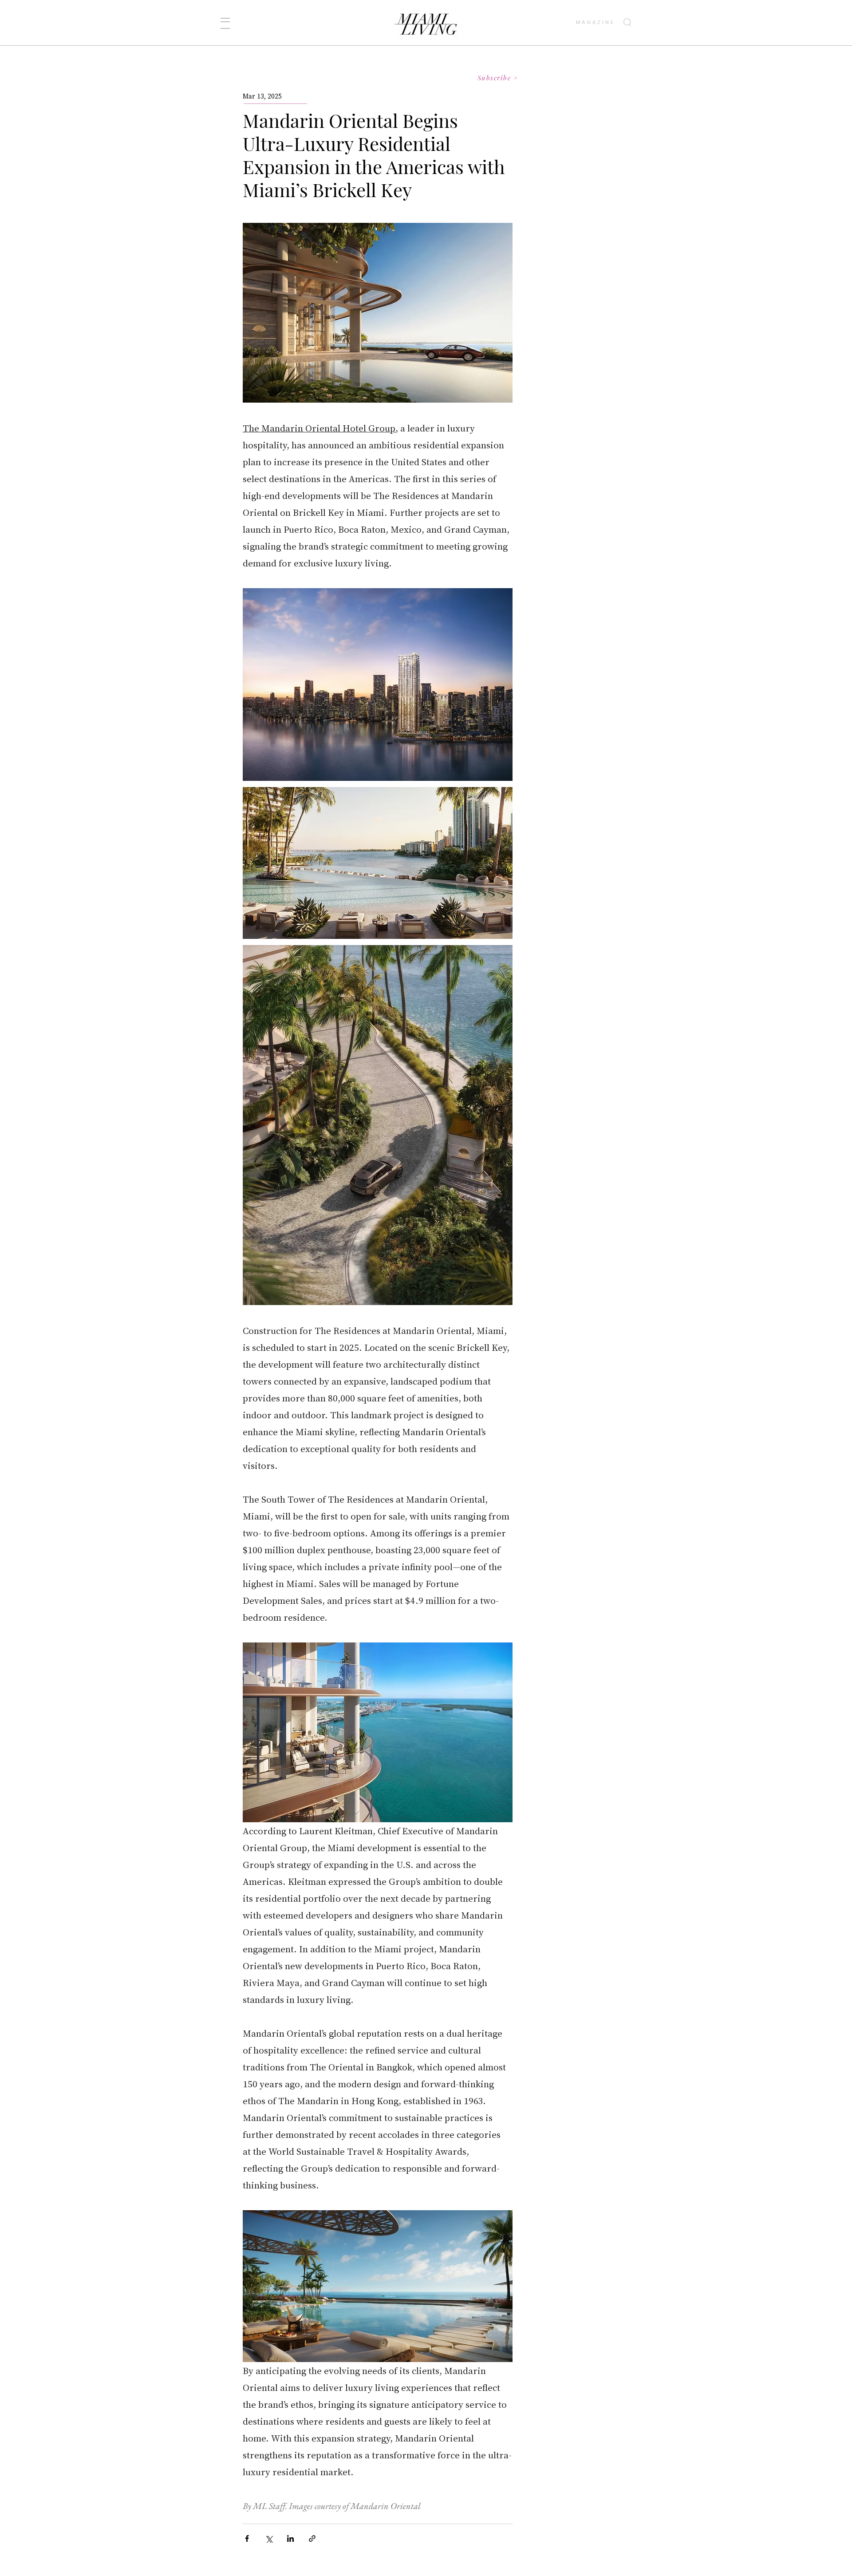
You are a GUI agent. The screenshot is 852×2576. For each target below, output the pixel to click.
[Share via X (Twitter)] (269, 2538)
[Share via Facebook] (247, 2538)
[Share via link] (312, 2538)
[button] (225, 23)
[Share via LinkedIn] (290, 2538)
